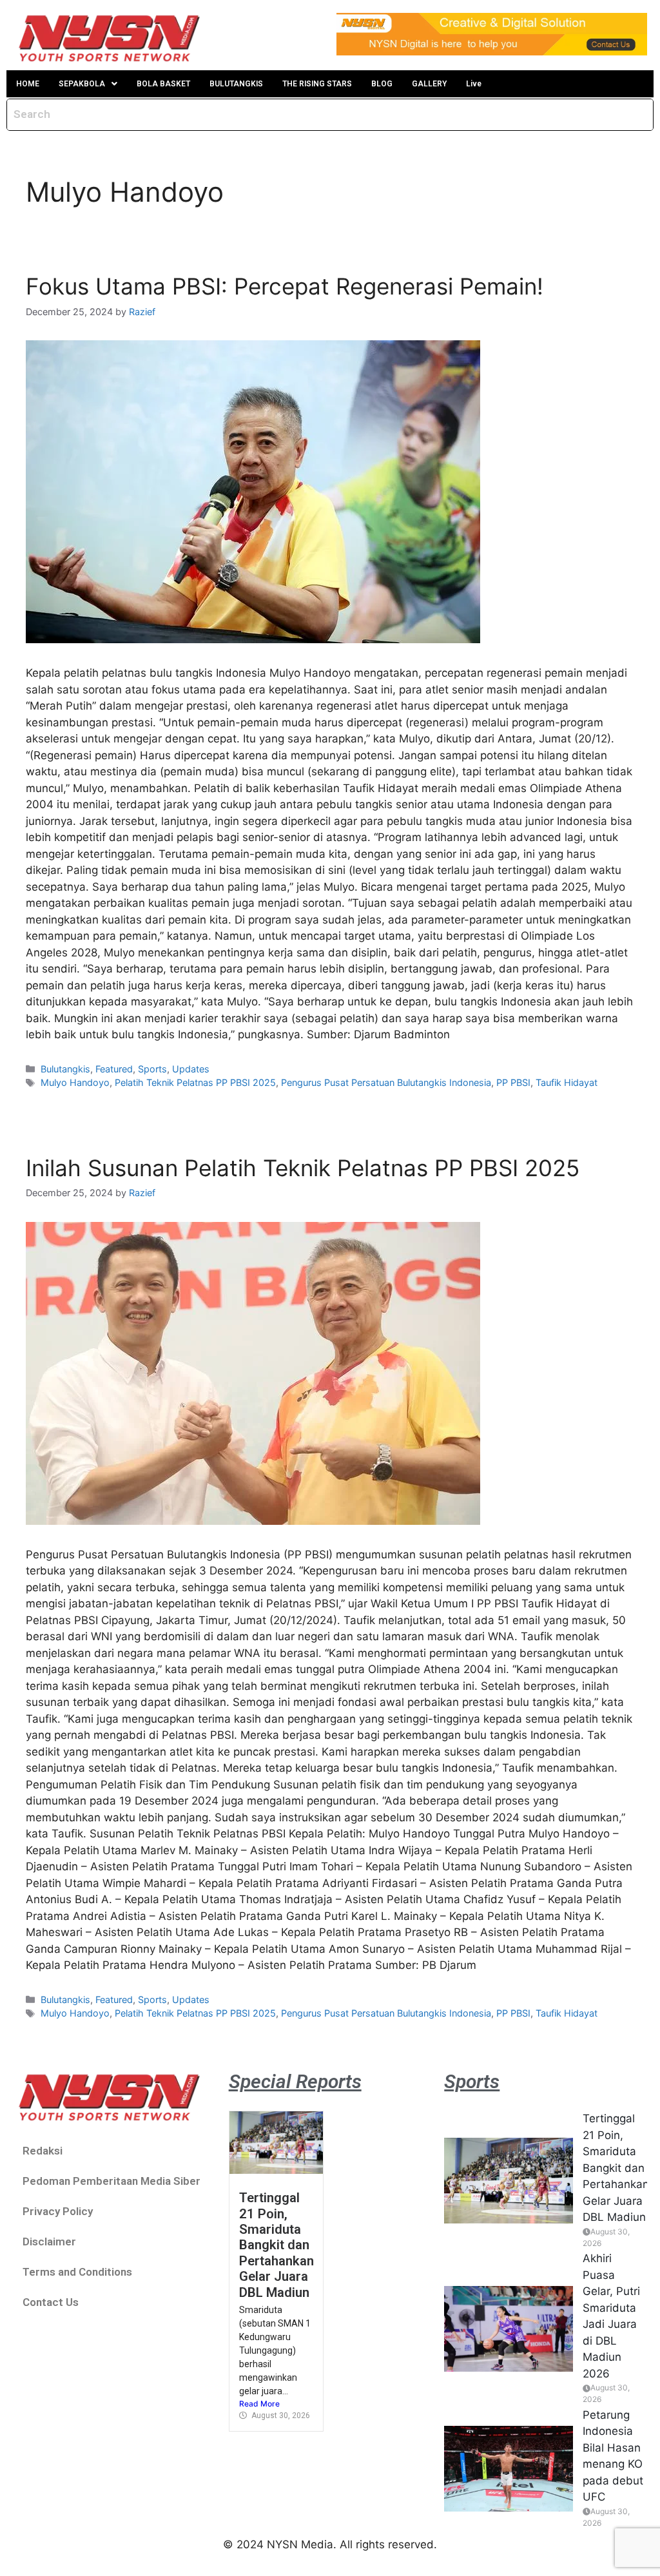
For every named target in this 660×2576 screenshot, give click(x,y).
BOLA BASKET (163, 84)
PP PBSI (513, 1082)
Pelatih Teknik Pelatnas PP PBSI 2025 (195, 1082)
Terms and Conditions (77, 2272)
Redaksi (43, 2151)
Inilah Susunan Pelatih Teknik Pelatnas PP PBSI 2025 (303, 1168)
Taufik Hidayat (567, 1082)
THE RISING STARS (317, 84)
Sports (152, 1069)
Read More (259, 2404)
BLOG (382, 84)
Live (474, 84)
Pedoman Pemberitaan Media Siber (112, 2181)
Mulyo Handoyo (75, 1082)
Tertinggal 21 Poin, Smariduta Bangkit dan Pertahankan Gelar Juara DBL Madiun (277, 2245)
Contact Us (51, 2302)
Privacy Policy (58, 2211)
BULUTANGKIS (236, 84)
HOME (28, 84)
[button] (88, 84)
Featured (114, 1069)
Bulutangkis (65, 1069)
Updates (191, 1069)
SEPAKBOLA (82, 84)
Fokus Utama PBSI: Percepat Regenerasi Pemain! (285, 286)
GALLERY (429, 84)
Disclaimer (49, 2242)
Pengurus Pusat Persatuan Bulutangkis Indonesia (386, 1082)
